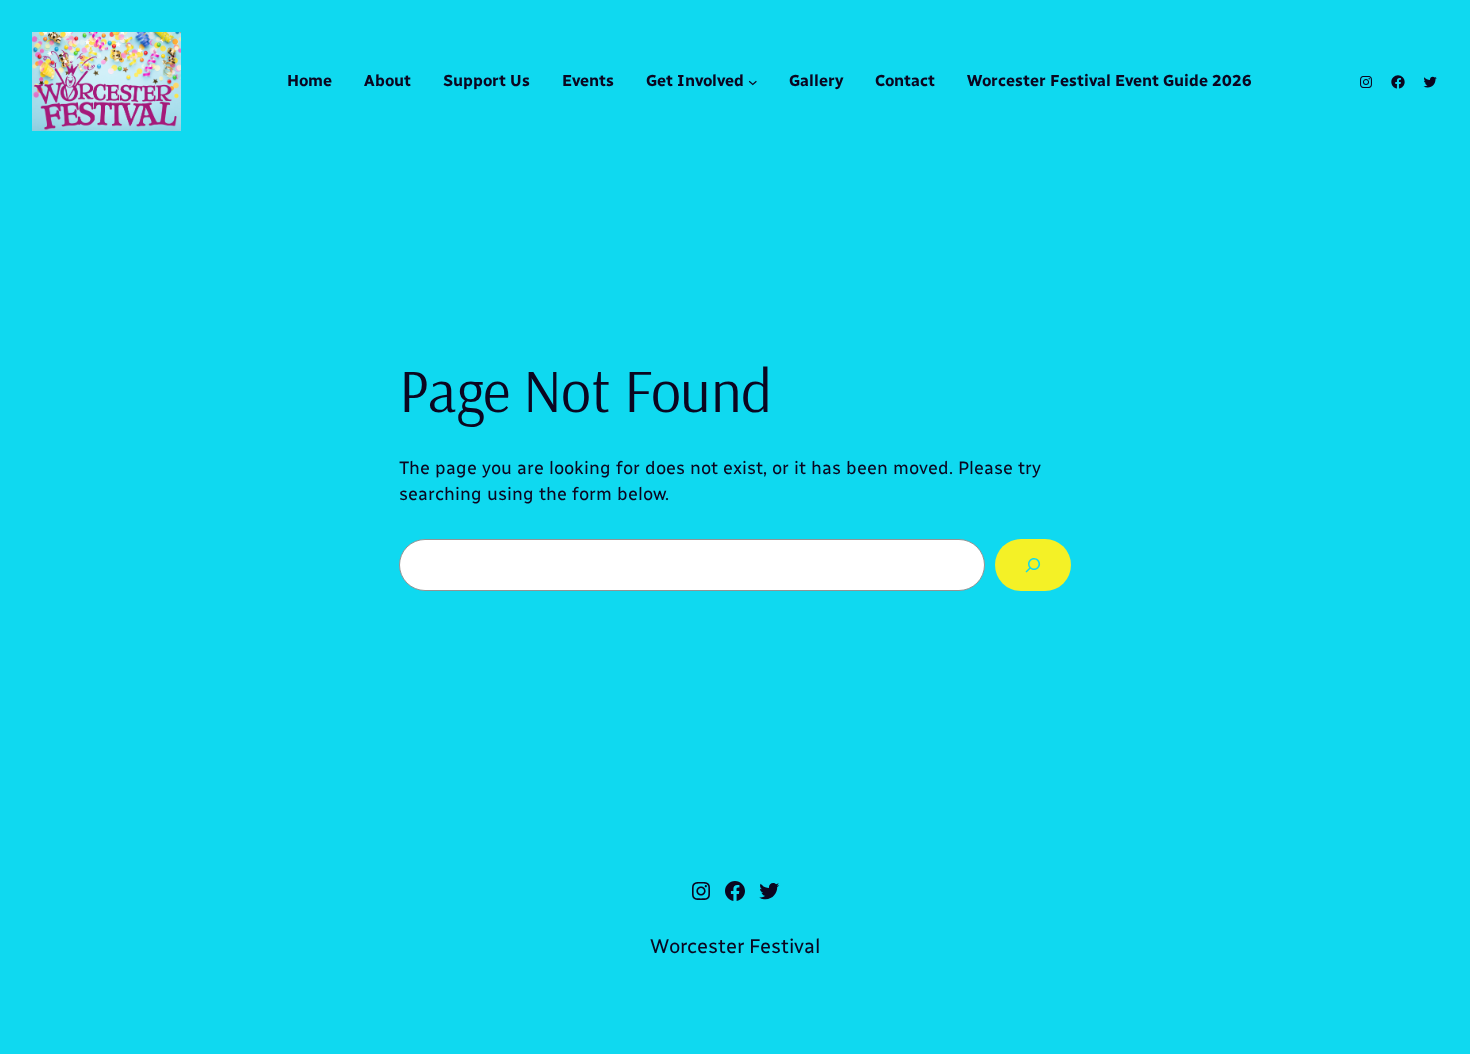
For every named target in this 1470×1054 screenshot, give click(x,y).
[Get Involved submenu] (753, 82)
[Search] (1033, 565)
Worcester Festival (735, 946)
